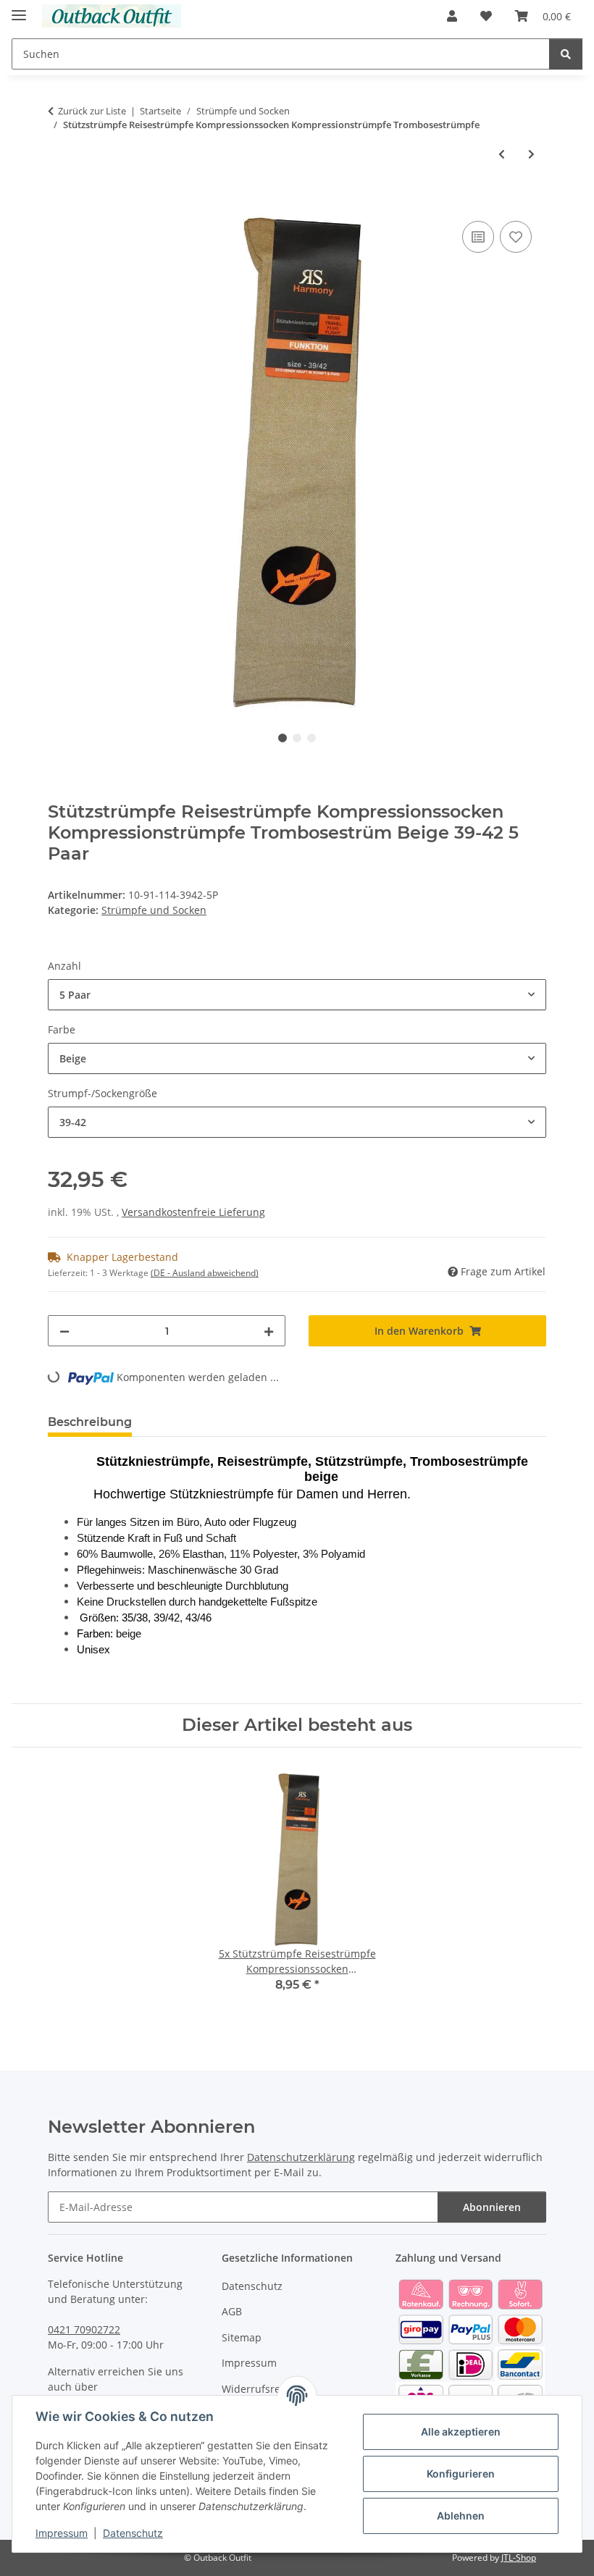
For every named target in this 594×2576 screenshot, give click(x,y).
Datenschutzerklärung (301, 2157)
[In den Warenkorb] (59, 201)
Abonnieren (492, 2207)
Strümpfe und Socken (154, 910)
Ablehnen (461, 2516)
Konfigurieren (461, 2474)
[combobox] (297, 995)
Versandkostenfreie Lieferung (193, 1212)
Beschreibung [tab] (90, 1422)
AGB (232, 2311)
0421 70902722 (84, 2329)
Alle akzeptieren (461, 2432)
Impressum (62, 2533)
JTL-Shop (519, 2558)
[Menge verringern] (64, 1331)
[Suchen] (566, 54)
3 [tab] (311, 738)
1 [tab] (283, 738)
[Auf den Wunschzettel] (516, 237)
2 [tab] (297, 738)
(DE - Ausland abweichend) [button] (205, 1273)
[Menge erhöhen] (269, 1331)
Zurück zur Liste (92, 111)
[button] (452, 16)
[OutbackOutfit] (112, 16)
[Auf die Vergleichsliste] (478, 237)
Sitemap (242, 2337)
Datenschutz (133, 2533)
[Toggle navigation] (19, 9)
